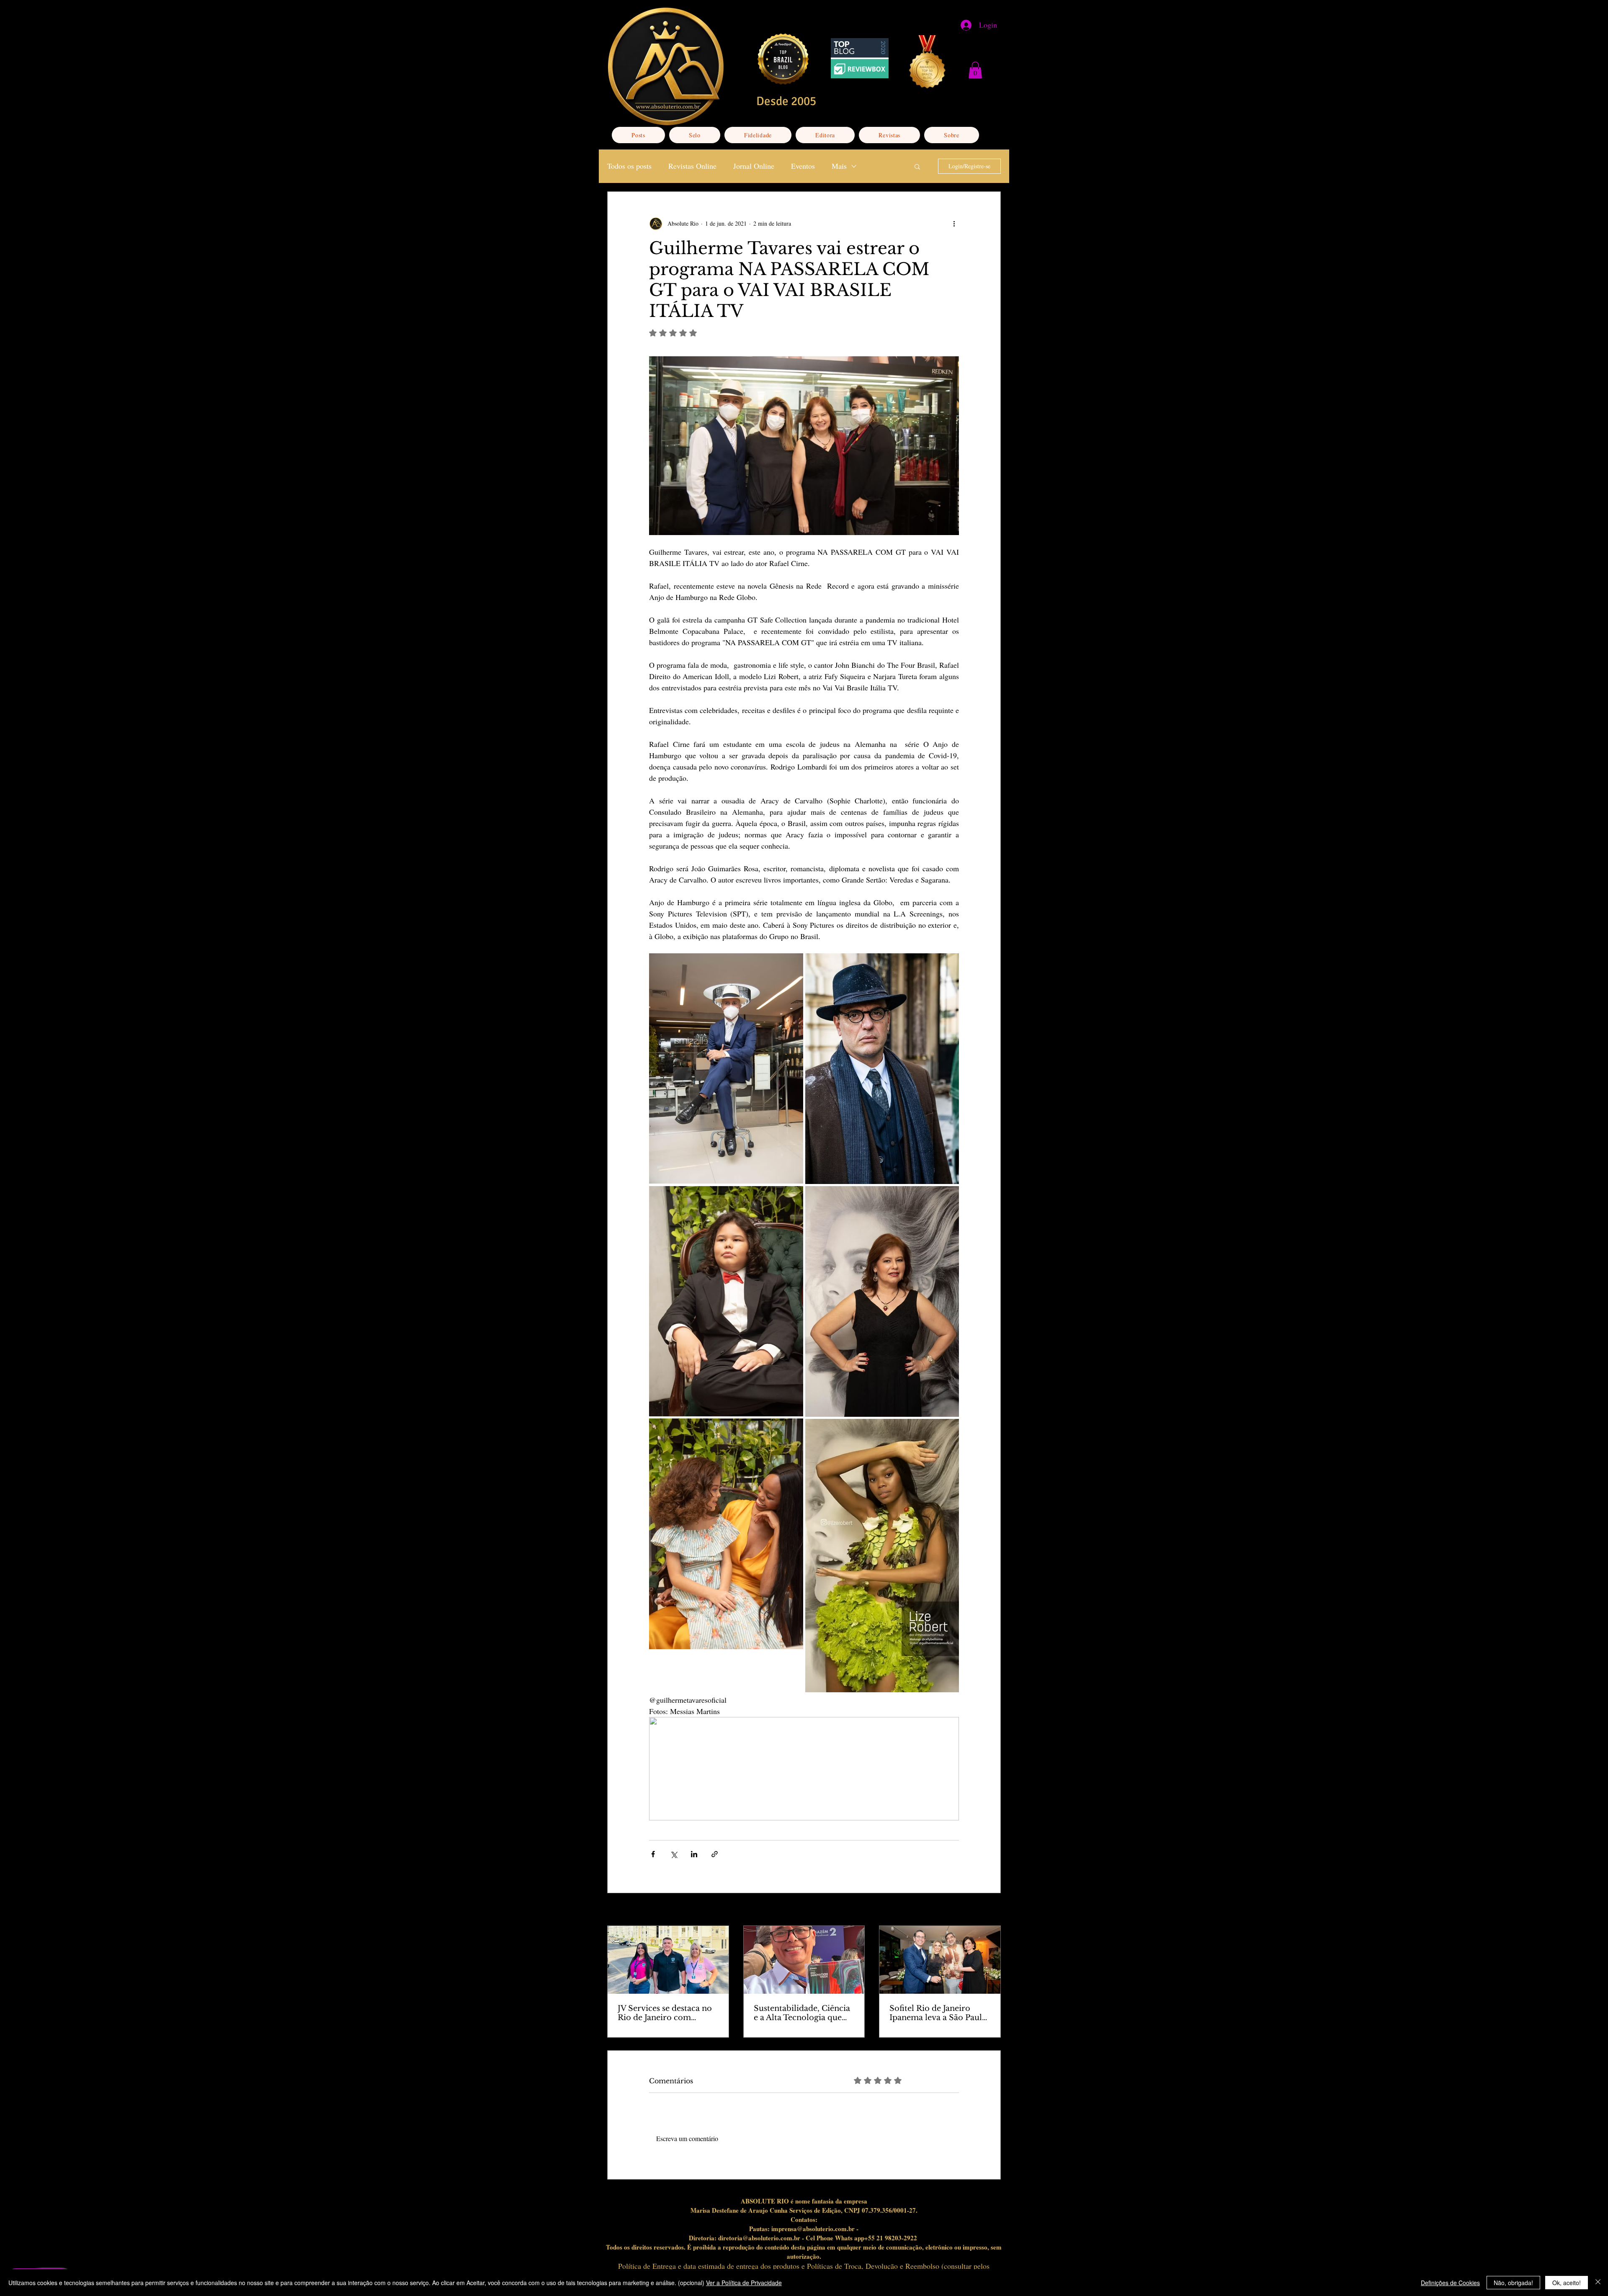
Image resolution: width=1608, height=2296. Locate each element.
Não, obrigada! (1513, 2283)
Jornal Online (754, 166)
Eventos (803, 166)
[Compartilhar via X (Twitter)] (674, 1854)
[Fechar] (1598, 2283)
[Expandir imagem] (726, 1069)
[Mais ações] (954, 224)
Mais (839, 166)
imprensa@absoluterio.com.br (813, 2229)
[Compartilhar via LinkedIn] (694, 1854)
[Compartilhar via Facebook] (653, 1854)
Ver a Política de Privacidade (744, 2283)
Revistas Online (692, 166)
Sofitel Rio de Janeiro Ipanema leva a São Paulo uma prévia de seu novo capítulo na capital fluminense (938, 2013)
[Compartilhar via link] (715, 1854)
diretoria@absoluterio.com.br (759, 2238)
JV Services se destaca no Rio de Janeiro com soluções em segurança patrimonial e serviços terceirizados (665, 2013)
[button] (975, 70)
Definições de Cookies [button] (1450, 2283)
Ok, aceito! (1567, 2283)
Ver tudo (991, 1910)
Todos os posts (629, 166)
